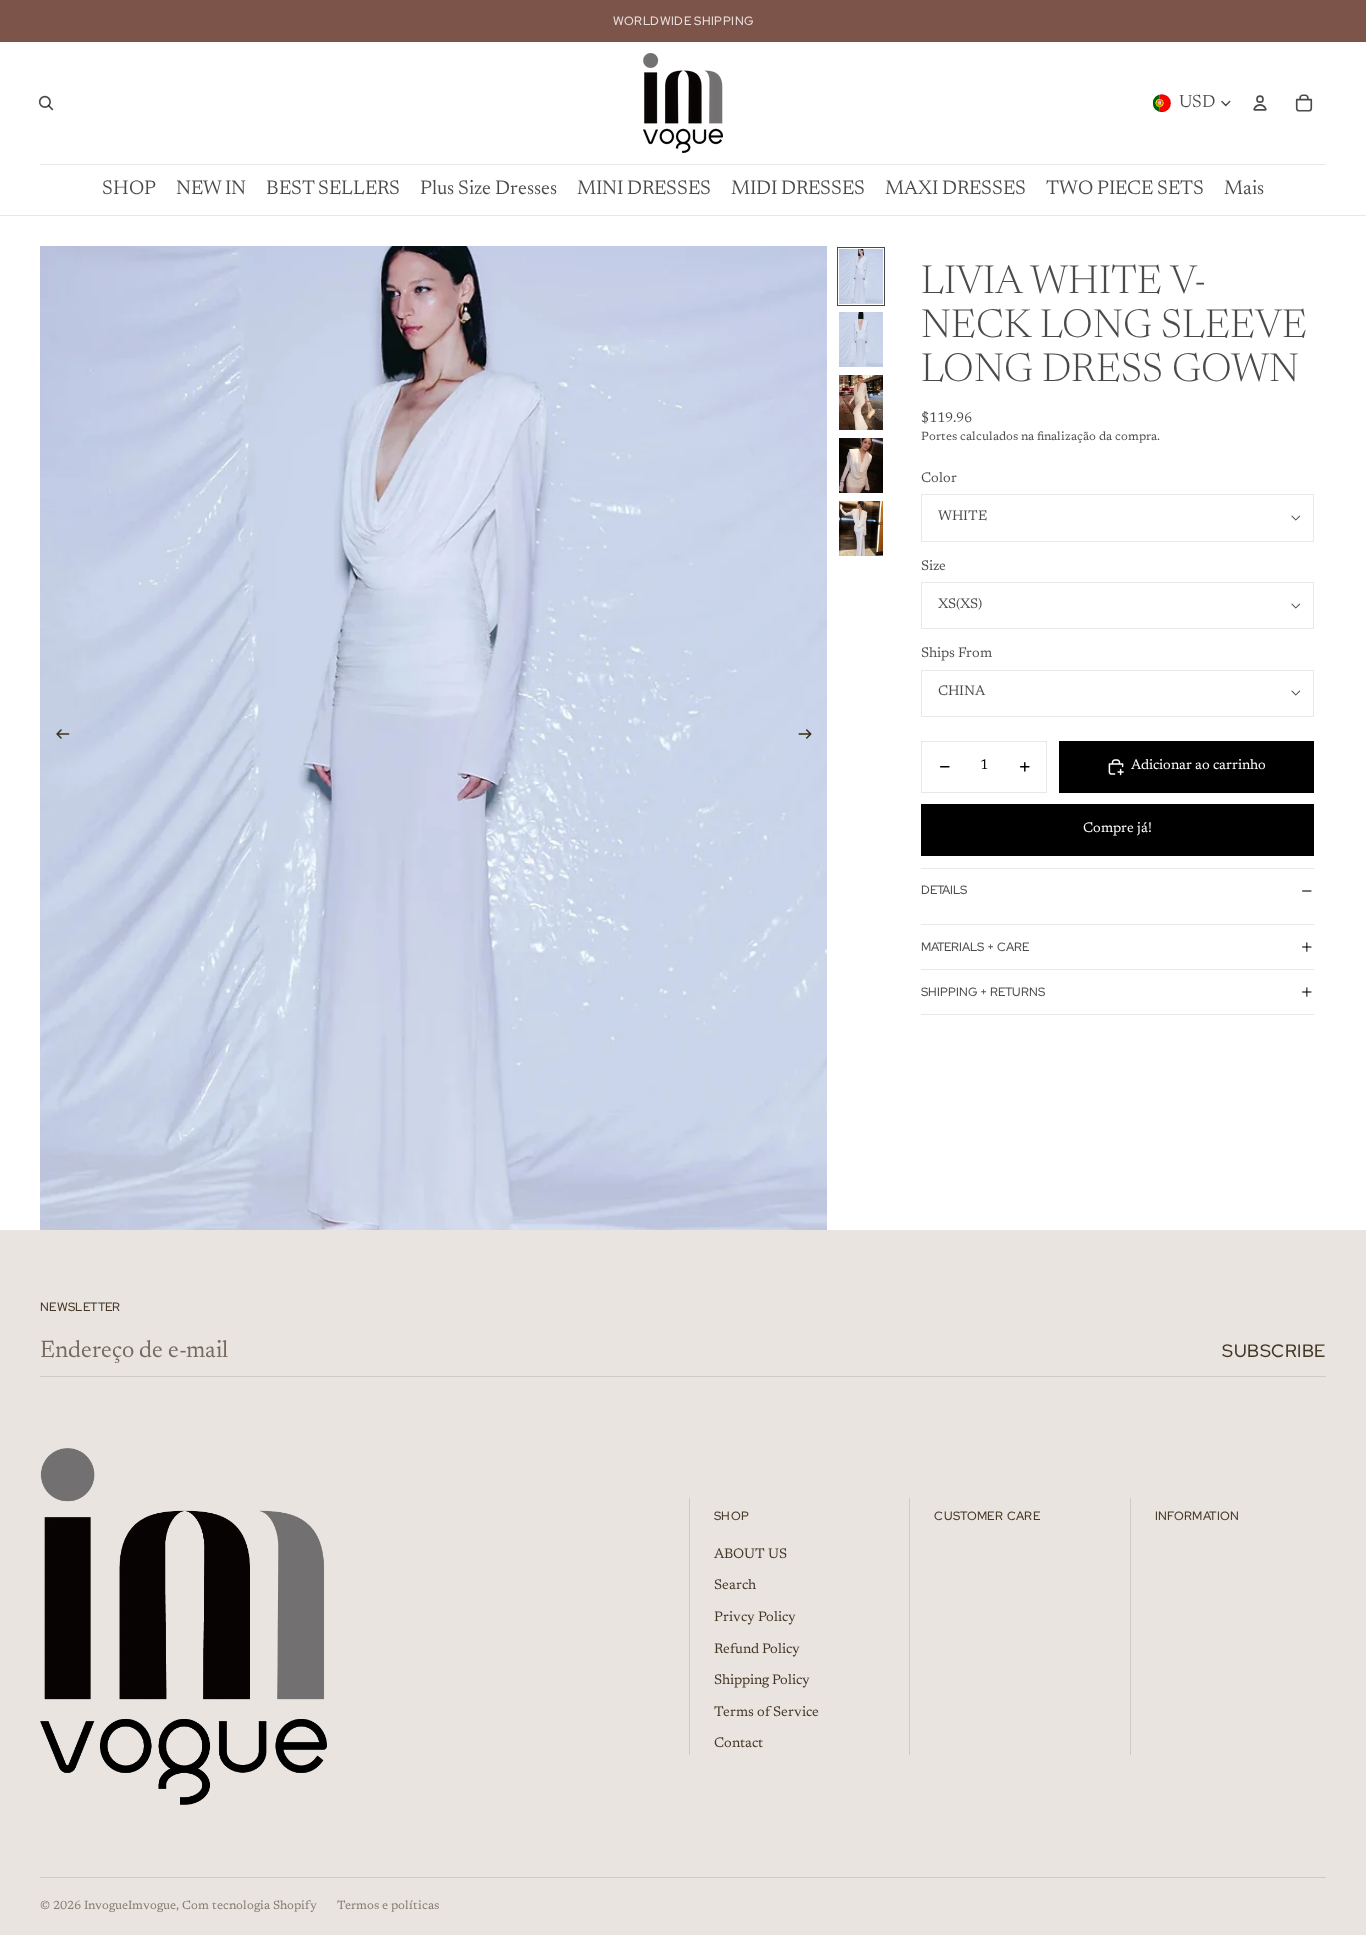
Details (944, 890)
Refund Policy (757, 1650)
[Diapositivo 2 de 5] (861, 339)
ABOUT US (750, 1555)
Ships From (956, 654)
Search (735, 1586)
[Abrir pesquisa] (46, 103)
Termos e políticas (388, 1906)
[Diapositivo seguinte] (811, 738)
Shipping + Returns (983, 992)
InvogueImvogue (130, 1906)
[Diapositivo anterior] (56, 738)
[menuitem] (1244, 189)
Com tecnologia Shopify (249, 1906)
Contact (738, 1744)
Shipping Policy (762, 1681)
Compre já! (1117, 829)
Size (933, 567)
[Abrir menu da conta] (1260, 103)
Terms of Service (766, 1713)
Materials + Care (975, 947)
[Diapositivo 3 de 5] (861, 402)
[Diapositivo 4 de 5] (861, 465)
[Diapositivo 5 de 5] (861, 528)
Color (939, 479)
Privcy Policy (755, 1618)
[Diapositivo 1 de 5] (861, 276)
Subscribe (1274, 1350)
